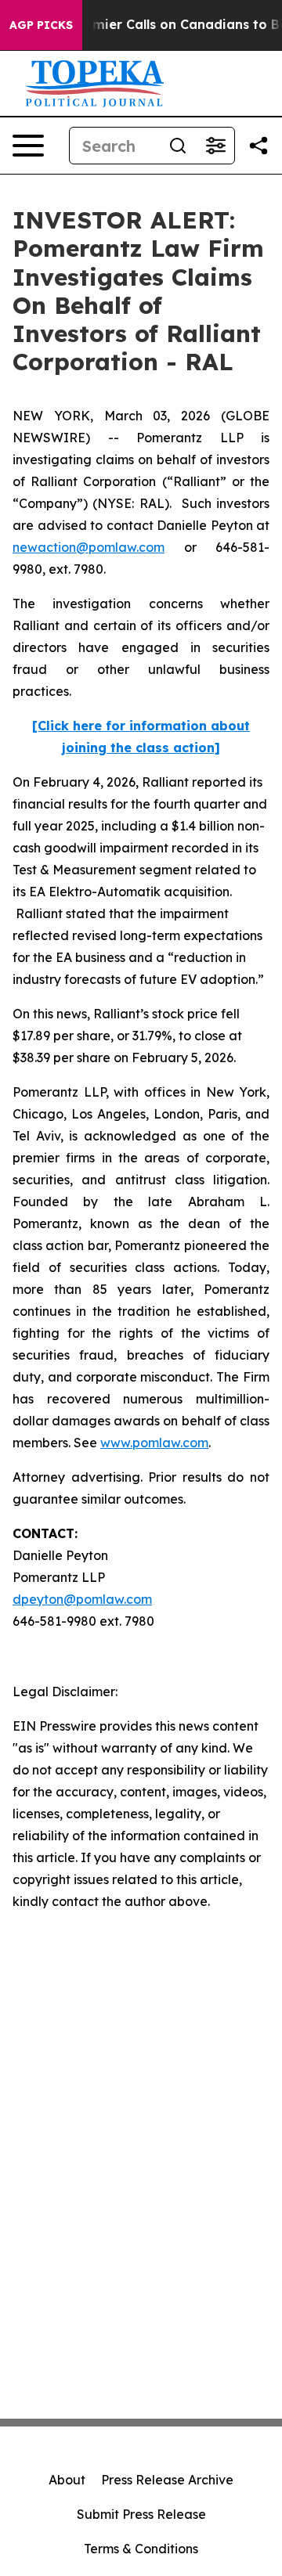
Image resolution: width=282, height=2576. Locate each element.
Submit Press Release (141, 2514)
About (67, 2480)
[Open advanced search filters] (215, 146)
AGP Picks (41, 25)
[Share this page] (258, 146)
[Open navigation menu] (28, 146)
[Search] (178, 146)
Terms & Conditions (141, 2549)
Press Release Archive (167, 2480)
